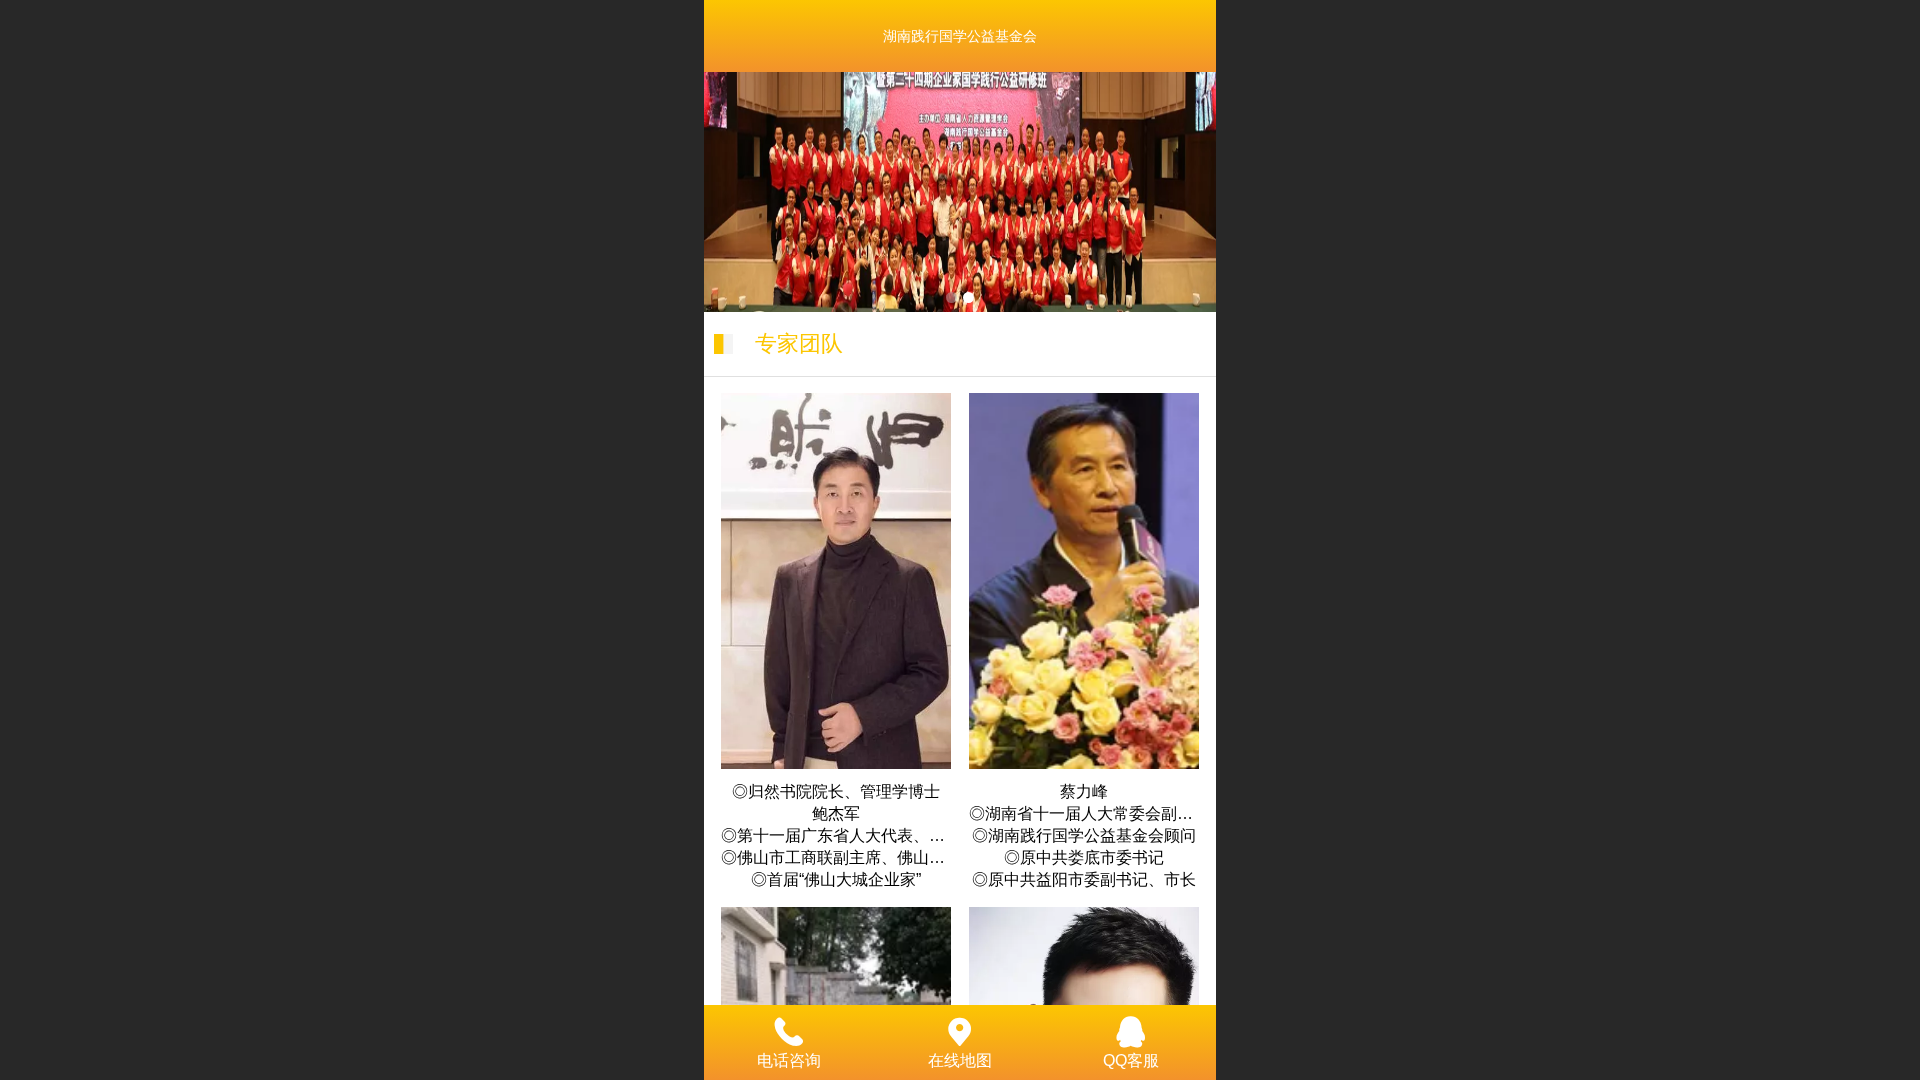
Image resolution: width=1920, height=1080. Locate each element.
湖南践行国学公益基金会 (960, 36)
